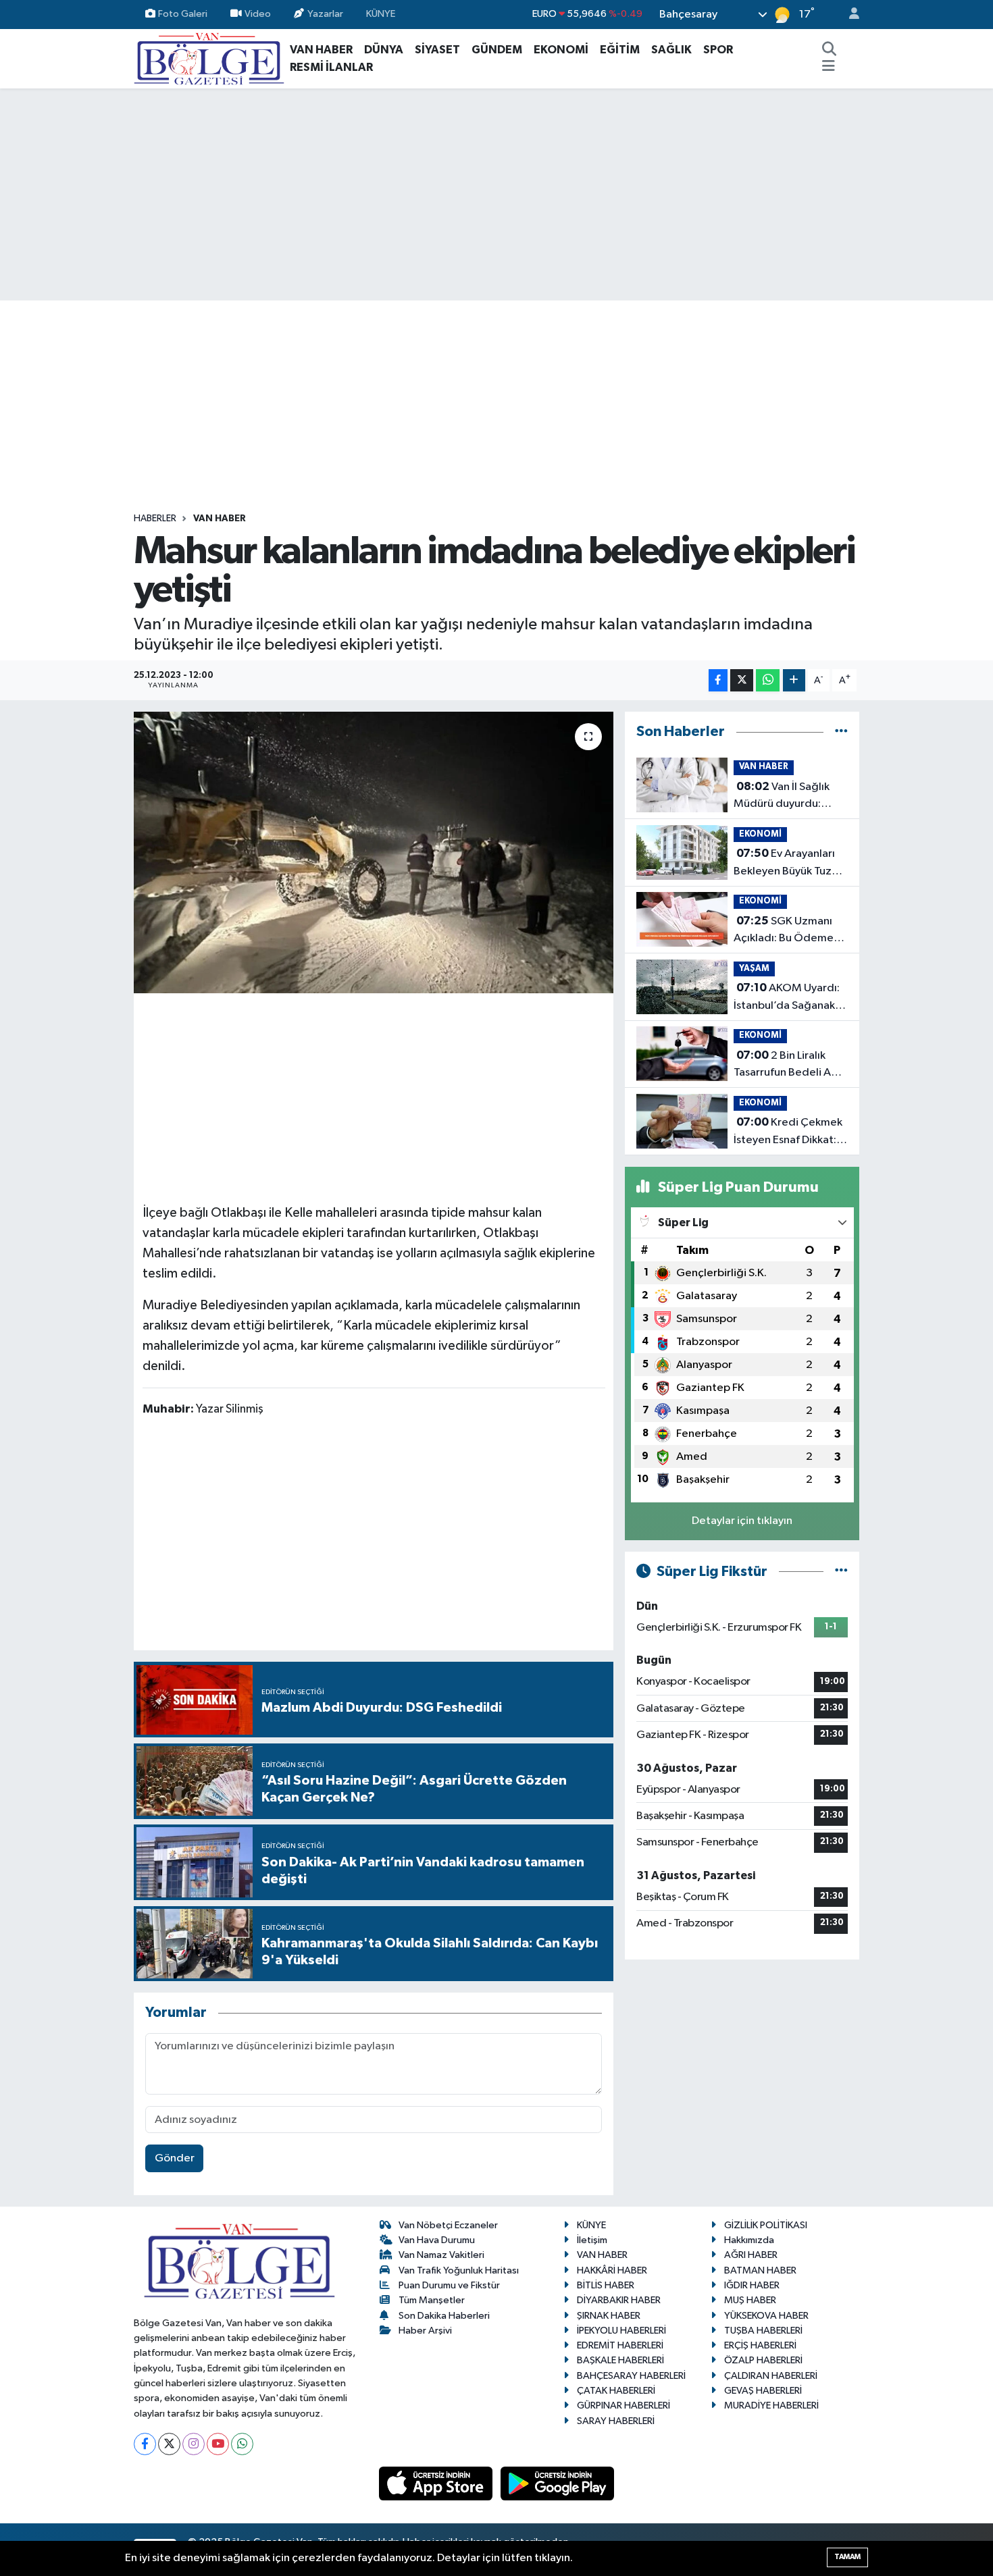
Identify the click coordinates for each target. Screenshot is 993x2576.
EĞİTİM (620, 50)
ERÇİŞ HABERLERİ (760, 2345)
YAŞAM (754, 969)
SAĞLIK (671, 50)
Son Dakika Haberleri (444, 2316)
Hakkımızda (749, 2240)
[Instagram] (194, 2444)
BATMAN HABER (760, 2270)
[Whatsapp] (242, 2444)
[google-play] (558, 2483)
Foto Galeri (183, 14)
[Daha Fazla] (794, 680)
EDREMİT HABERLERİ (620, 2345)
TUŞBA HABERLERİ (763, 2331)
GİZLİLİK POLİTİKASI (766, 2225)
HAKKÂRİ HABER (612, 2270)
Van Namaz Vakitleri (441, 2255)
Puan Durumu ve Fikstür (449, 2285)
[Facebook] (145, 2444)
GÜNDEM (497, 50)
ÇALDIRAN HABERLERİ (771, 2376)
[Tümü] (841, 732)
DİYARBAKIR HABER (619, 2300)
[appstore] (437, 2483)
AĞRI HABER (751, 2255)
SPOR (718, 50)
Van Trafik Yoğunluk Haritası (459, 2270)
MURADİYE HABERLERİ (771, 2406)
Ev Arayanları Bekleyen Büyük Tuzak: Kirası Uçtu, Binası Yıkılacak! (790, 864)
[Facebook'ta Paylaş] (718, 680)
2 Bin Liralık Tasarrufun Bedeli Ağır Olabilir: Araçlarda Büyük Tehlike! (789, 1066)
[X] (169, 2444)
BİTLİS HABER (606, 2285)
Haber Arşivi (425, 2331)
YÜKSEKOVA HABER (766, 2316)
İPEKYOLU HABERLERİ (621, 2331)
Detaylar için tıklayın (742, 1521)
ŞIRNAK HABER (609, 2316)
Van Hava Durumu (437, 2240)
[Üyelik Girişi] (848, 15)
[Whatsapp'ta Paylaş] (768, 680)
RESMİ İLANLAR (331, 67)
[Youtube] (218, 2444)
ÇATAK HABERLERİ (616, 2391)
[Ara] (830, 50)
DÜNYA (384, 50)
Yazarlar (325, 14)
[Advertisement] (496, 194)
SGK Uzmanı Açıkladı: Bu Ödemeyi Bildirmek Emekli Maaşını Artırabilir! (788, 931)
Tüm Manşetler (432, 2300)
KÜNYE (381, 14)
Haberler (155, 519)
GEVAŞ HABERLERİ (763, 2391)
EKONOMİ (561, 50)
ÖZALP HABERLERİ (763, 2360)
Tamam (847, 2557)
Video (258, 14)
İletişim (592, 2240)
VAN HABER (321, 50)
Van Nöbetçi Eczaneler (448, 2225)
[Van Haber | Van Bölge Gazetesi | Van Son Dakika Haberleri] (209, 58)
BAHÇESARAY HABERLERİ (631, 2376)
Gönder (175, 2158)
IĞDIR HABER (752, 2285)
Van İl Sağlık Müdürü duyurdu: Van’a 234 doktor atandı (782, 797)
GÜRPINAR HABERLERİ (623, 2406)
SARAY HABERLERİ (616, 2421)
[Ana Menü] (829, 68)
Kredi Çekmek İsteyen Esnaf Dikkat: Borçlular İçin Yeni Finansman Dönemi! (788, 1132)
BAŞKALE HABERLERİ (620, 2360)
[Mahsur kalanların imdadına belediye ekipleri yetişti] (374, 852)
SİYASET (437, 50)
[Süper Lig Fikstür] (841, 1572)
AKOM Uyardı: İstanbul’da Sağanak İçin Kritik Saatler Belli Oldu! (788, 998)
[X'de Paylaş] (742, 680)
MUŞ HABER (750, 2300)
